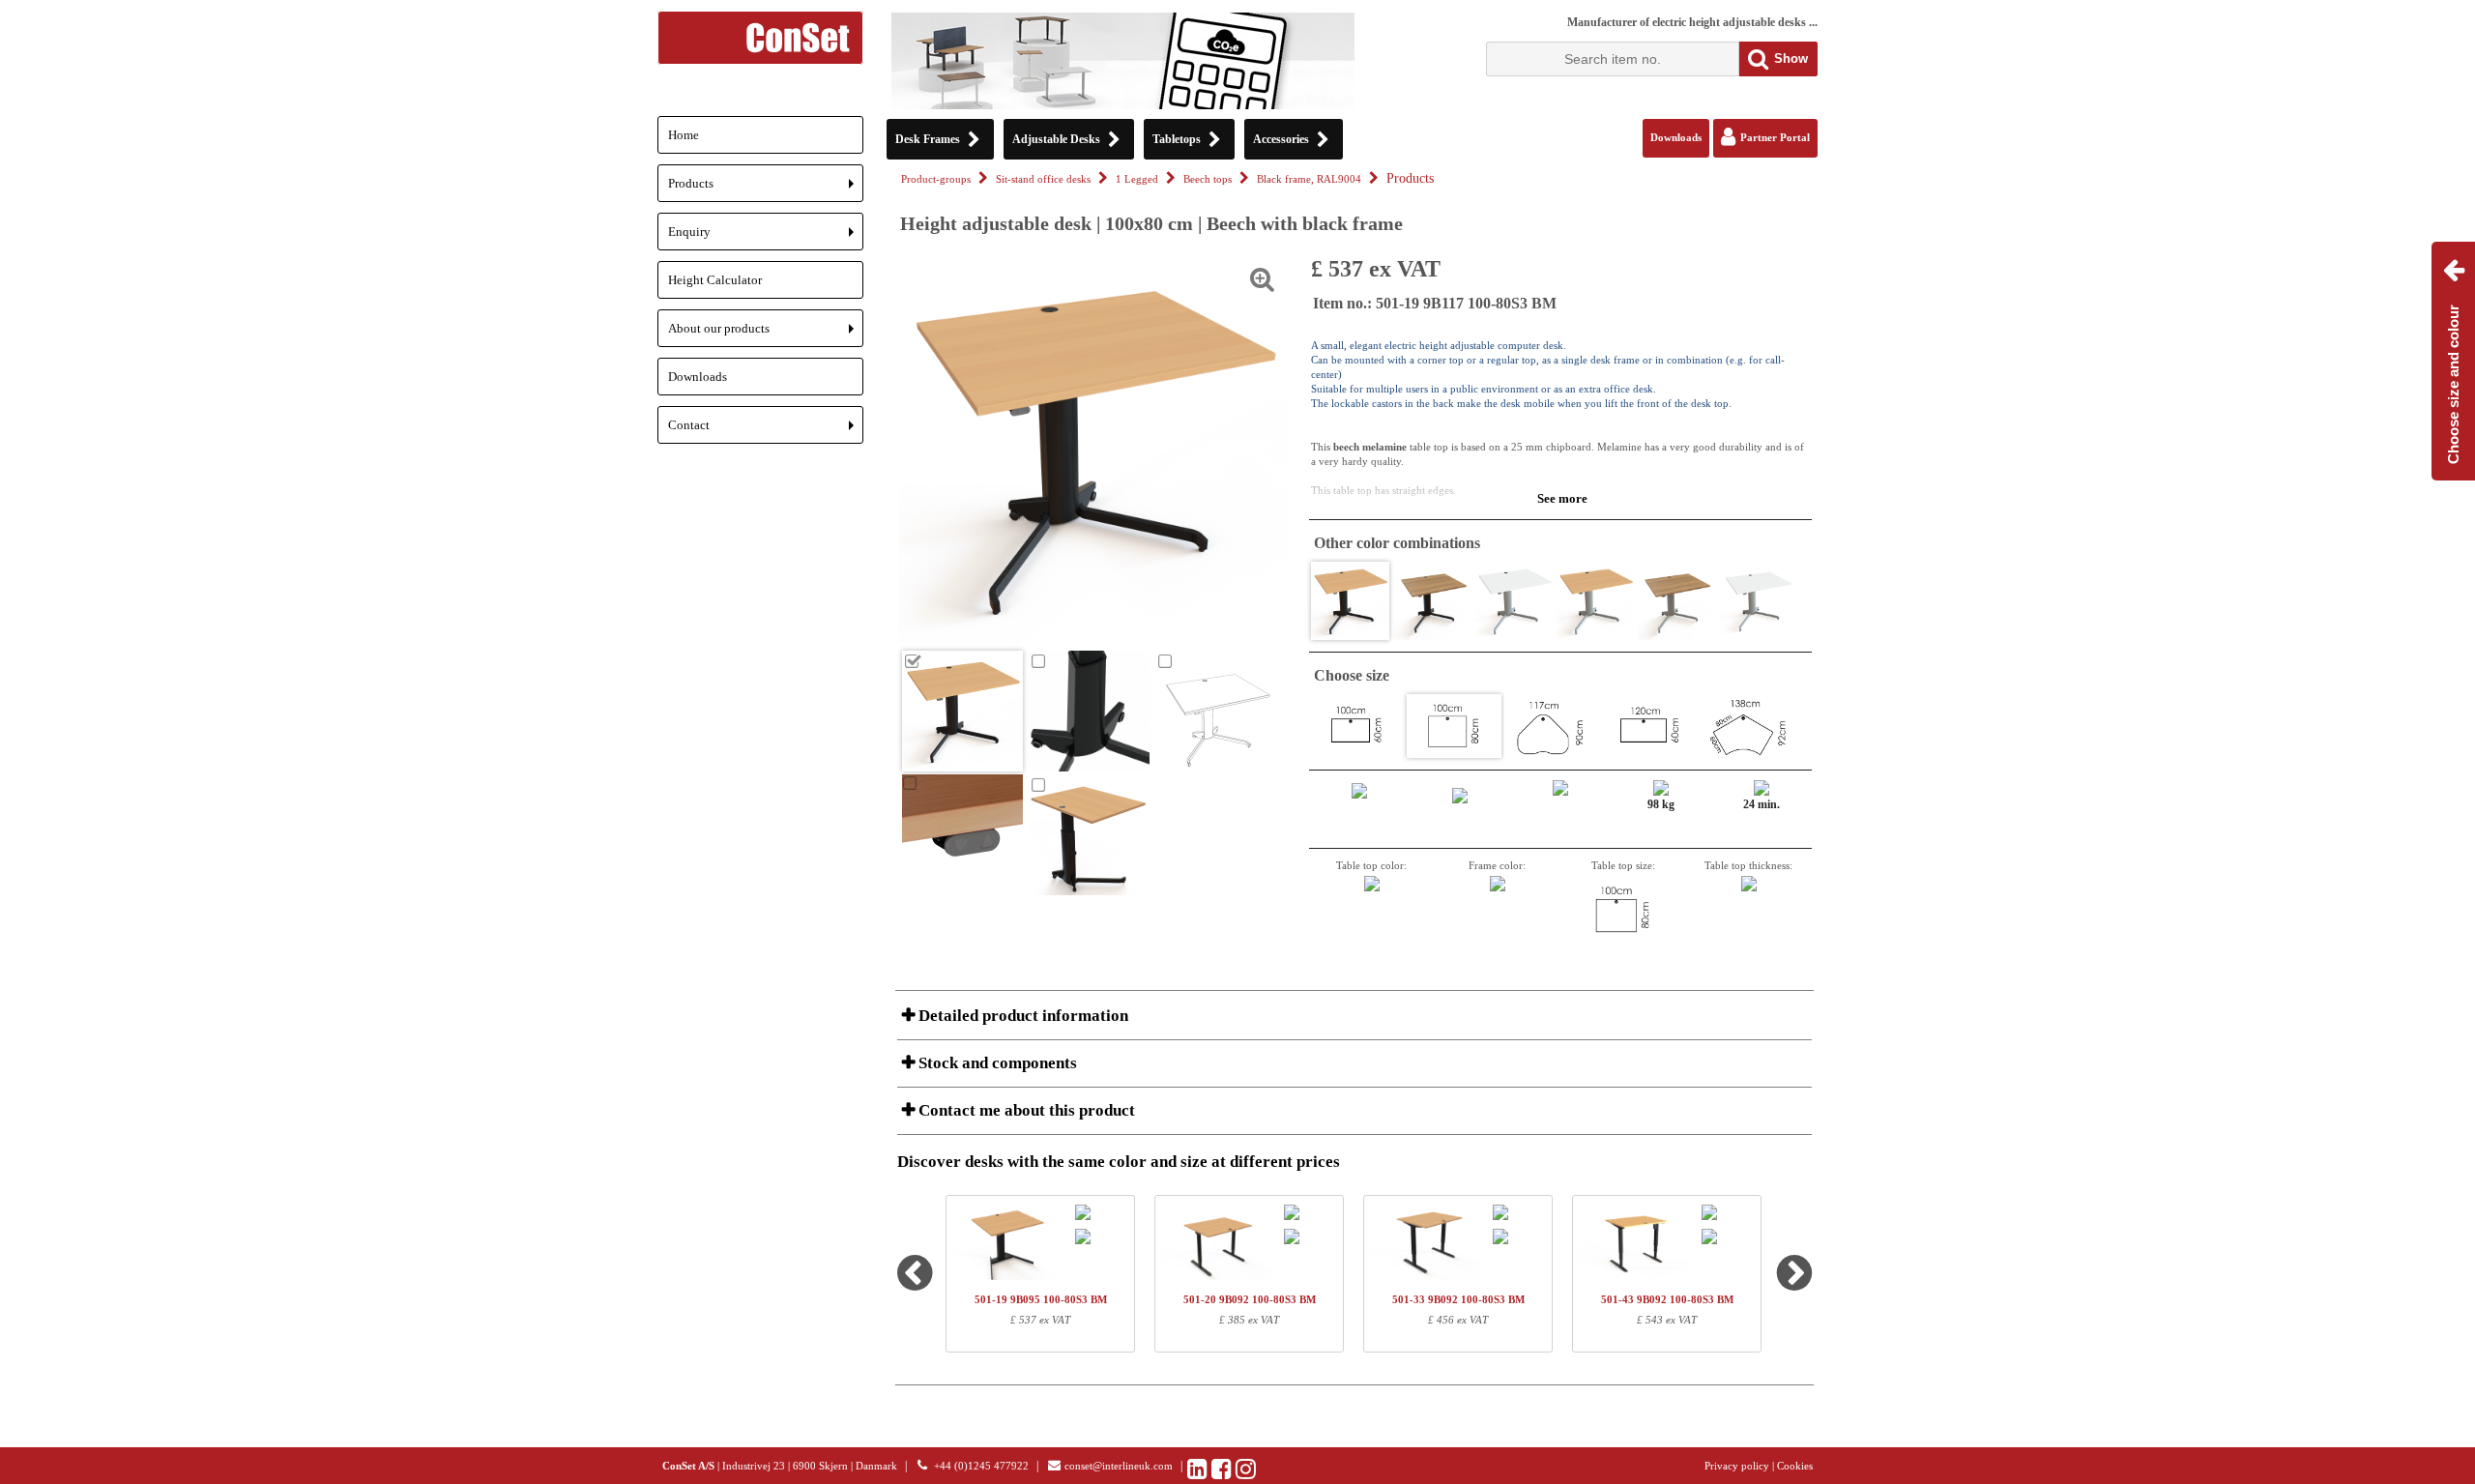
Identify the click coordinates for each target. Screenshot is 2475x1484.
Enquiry (766, 237)
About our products (766, 334)
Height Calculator (715, 280)
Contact (766, 431)
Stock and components (996, 1063)
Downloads (698, 377)
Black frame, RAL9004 (1309, 179)
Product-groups (936, 179)
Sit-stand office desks (1043, 179)
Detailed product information (1021, 1016)
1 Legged (1137, 179)
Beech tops (1208, 179)
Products (766, 189)
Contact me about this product (1025, 1110)
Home (684, 135)
